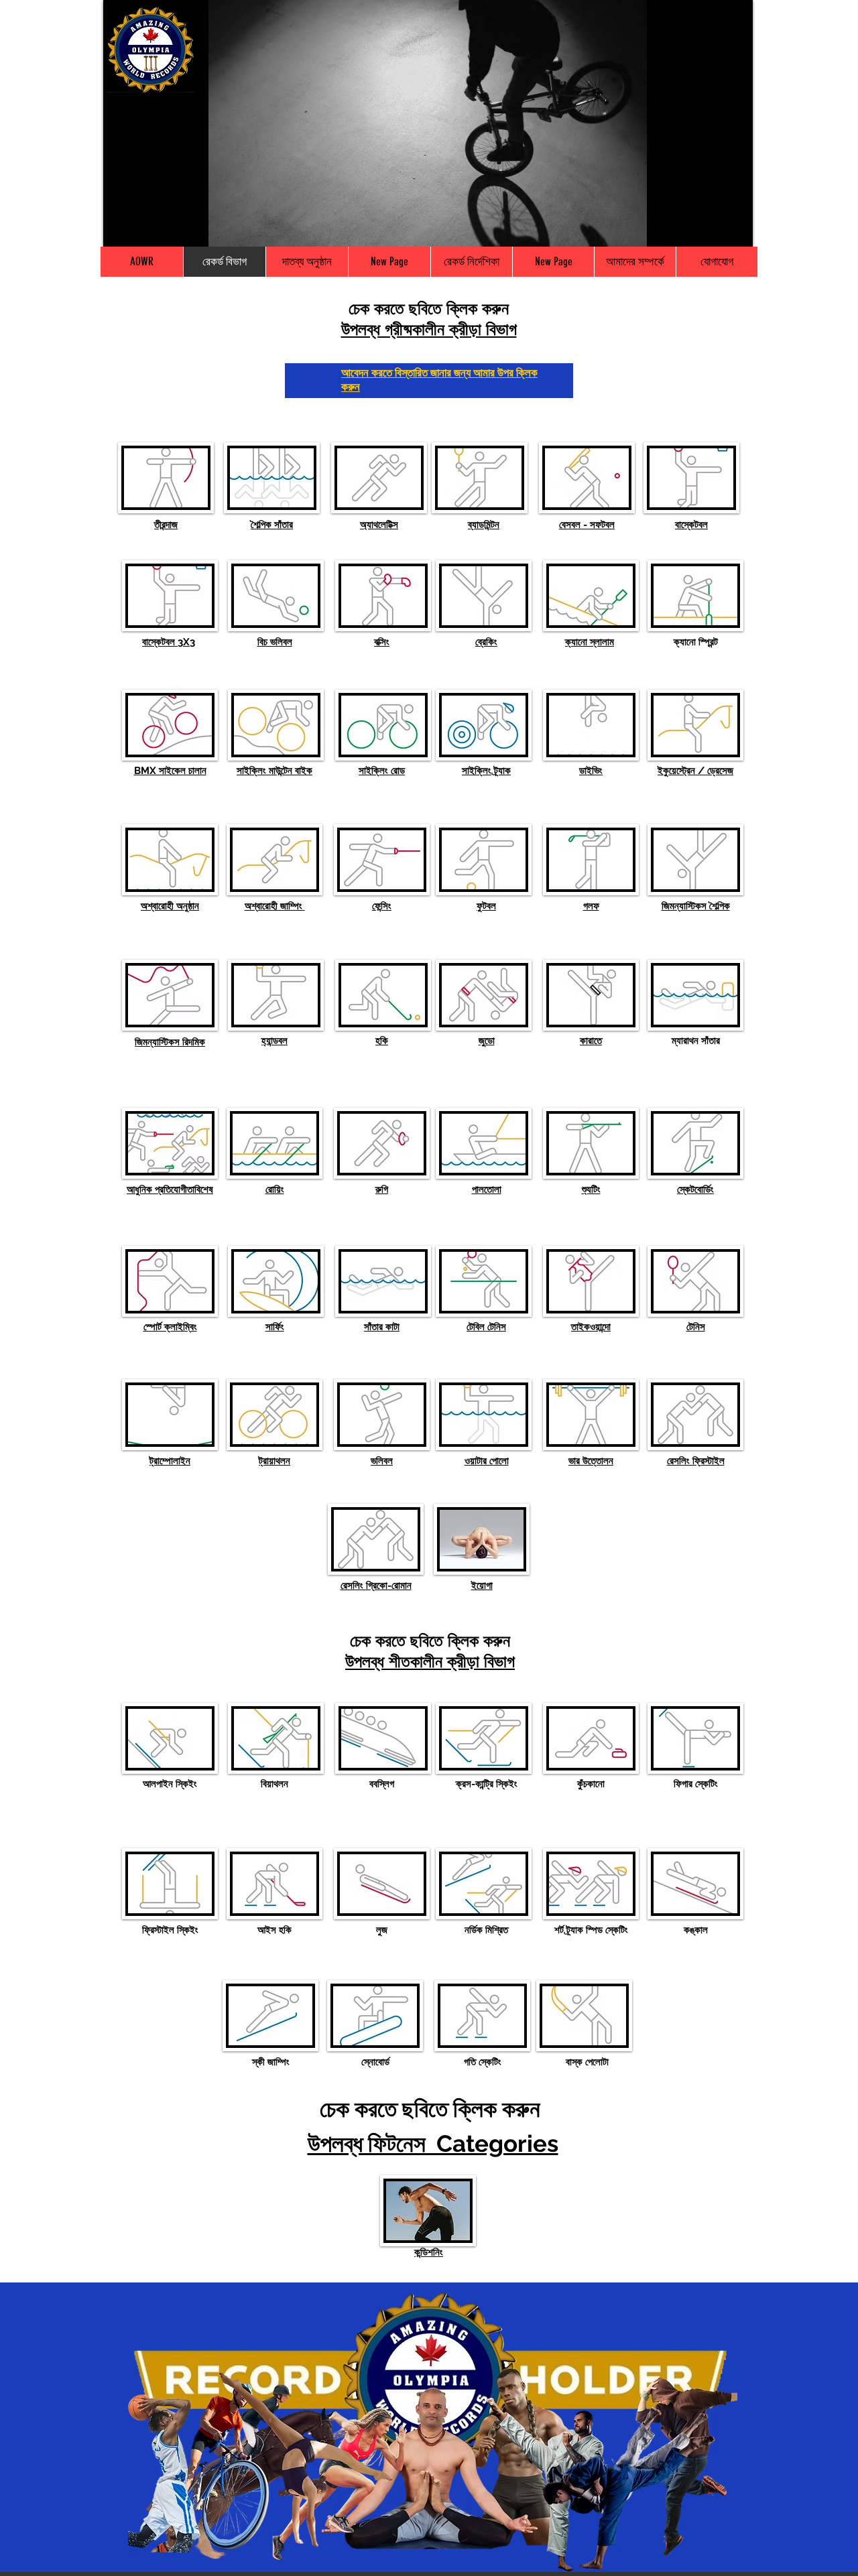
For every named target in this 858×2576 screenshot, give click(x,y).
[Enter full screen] (735, 229)
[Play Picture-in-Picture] (712, 229)
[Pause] (121, 229)
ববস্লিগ (382, 1784)
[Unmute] (143, 229)
